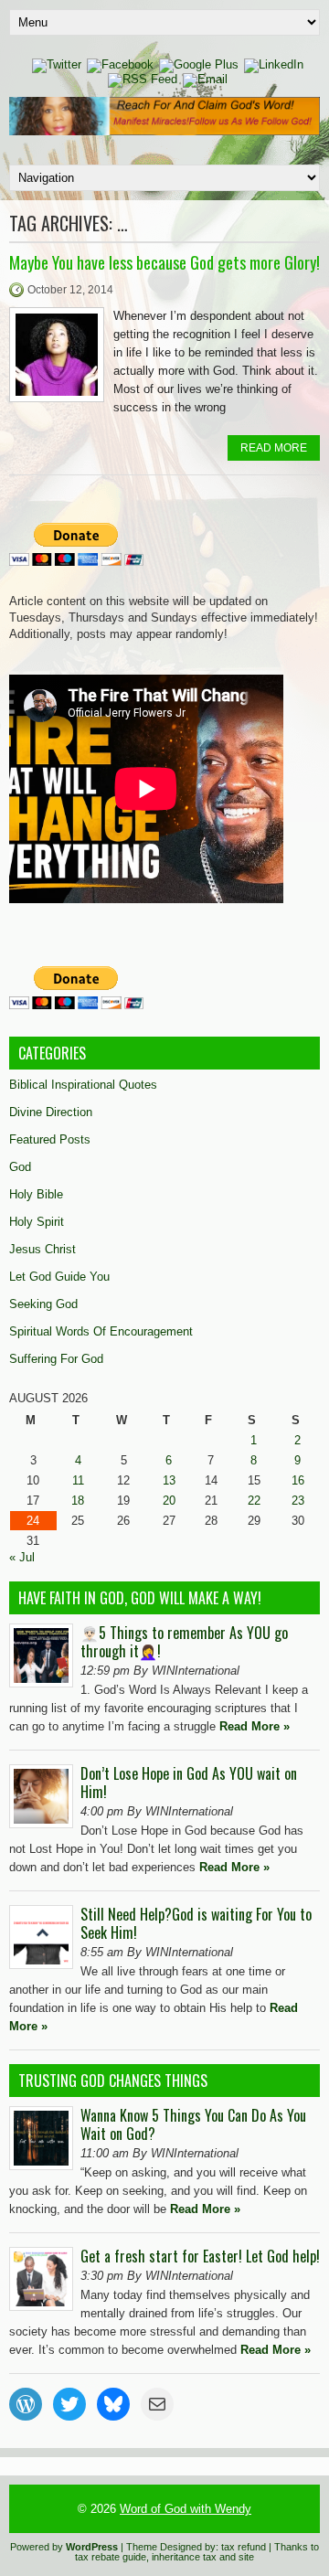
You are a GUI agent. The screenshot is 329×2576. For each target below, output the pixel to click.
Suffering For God (56, 1359)
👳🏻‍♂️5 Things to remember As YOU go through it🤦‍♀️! (184, 1642)
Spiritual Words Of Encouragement (101, 1331)
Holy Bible (36, 1194)
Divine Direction (51, 1112)
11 (78, 1480)
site (246, 2557)
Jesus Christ (42, 1249)
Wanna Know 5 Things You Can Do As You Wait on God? (193, 2124)
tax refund (244, 2547)
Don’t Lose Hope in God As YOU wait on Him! (189, 1783)
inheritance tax (184, 2557)
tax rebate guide (111, 2557)
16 (298, 1480)
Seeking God (43, 1304)
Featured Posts (50, 1139)
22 (254, 1501)
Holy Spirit (37, 1222)
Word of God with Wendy (186, 2509)
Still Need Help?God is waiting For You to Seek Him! (196, 1923)
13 (169, 1480)
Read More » (255, 1726)
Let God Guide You (59, 1277)
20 (169, 1501)
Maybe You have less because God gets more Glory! (164, 262)
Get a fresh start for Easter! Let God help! (200, 2256)
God (20, 1167)
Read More (274, 448)
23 (298, 1501)
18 (78, 1501)
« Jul (22, 1557)
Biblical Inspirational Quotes (83, 1085)
